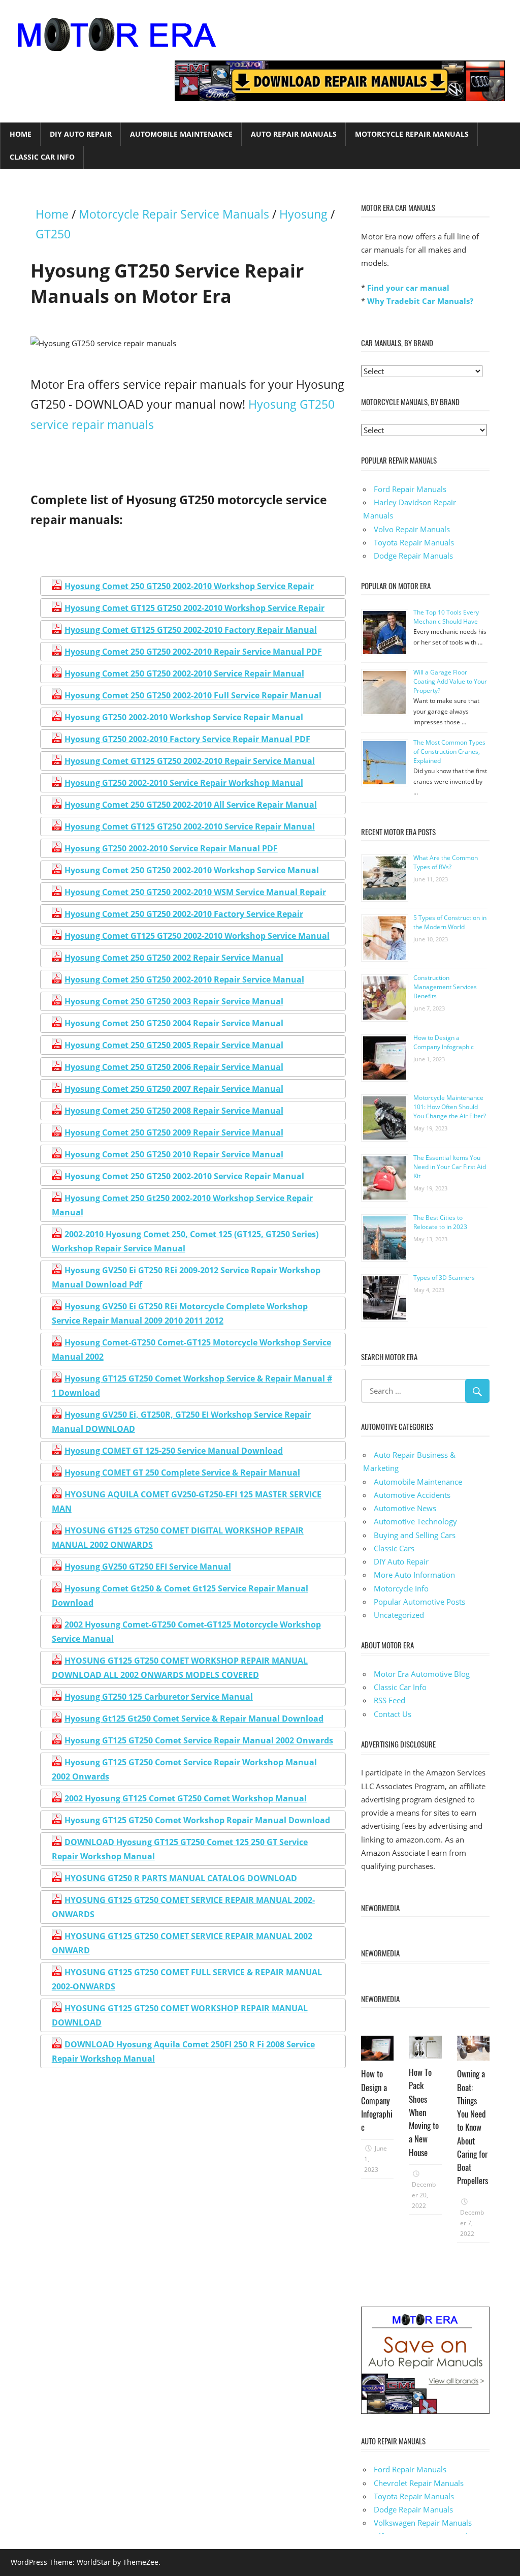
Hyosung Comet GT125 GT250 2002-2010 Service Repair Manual (190, 826)
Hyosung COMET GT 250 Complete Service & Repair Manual (182, 1473)
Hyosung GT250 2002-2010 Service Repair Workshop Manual (184, 783)
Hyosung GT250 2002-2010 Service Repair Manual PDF (171, 848)
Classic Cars (394, 1548)
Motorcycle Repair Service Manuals (174, 214)
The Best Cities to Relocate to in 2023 (440, 1222)
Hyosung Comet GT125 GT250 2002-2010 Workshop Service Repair (194, 608)
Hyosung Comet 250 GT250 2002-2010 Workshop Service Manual (192, 870)
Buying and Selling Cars (415, 1535)
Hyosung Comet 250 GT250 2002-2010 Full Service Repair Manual (193, 695)
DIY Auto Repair (81, 134)
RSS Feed (389, 1700)
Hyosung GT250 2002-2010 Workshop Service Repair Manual (184, 717)
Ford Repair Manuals (410, 489)
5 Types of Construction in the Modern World (450, 922)
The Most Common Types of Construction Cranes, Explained (449, 752)
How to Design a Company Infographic (444, 1042)
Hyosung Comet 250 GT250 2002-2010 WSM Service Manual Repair (195, 892)
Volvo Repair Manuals (412, 529)
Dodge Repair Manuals (413, 556)
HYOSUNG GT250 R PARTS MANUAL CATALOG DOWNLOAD (181, 1878)
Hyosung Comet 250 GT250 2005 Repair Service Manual (174, 1045)
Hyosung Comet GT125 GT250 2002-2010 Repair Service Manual (190, 761)
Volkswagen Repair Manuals (423, 2523)
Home (21, 134)
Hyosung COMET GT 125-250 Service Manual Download (174, 1451)
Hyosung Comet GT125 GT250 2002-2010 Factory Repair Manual (191, 630)
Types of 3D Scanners (444, 1278)
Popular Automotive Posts (419, 1602)
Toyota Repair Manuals (414, 542)
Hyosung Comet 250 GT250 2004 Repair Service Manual (174, 1023)
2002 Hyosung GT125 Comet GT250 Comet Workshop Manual (186, 1798)
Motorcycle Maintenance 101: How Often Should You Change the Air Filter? (450, 1107)
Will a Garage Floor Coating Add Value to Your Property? (450, 681)
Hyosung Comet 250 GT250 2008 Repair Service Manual (174, 1111)
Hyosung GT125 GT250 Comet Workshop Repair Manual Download (197, 1820)
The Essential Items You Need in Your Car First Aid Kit (450, 1167)
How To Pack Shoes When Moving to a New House (424, 2112)
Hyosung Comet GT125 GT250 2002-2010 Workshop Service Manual (197, 936)
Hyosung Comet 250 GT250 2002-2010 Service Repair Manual (184, 673)
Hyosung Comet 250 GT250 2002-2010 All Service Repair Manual (191, 805)
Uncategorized (399, 1615)
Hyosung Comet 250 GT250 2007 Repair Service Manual (174, 1089)
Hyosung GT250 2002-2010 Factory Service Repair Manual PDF (187, 739)
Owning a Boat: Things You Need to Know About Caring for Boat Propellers (473, 2127)
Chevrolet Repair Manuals (419, 2483)
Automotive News (405, 1508)
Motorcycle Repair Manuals (412, 134)
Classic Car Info (42, 157)
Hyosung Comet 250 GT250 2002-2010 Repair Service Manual (184, 979)
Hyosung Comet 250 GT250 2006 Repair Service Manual (174, 1067)
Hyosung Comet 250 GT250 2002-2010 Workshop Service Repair (189, 586)
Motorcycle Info (401, 1588)
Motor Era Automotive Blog (422, 1674)
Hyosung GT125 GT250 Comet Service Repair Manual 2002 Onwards (199, 1740)
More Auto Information (414, 1575)
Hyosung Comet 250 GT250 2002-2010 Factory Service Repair (184, 914)
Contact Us (393, 1714)
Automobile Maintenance (181, 134)
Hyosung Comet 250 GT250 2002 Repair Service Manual (174, 958)
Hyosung (303, 214)
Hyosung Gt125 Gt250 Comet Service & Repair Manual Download (194, 1719)
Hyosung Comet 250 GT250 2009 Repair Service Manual (174, 1132)
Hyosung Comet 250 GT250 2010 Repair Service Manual (174, 1154)
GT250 (53, 234)
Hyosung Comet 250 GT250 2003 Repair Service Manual (174, 1001)
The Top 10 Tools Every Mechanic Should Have (446, 617)
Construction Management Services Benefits (445, 987)
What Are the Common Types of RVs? (446, 862)
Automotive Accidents (412, 1495)
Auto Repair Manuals (294, 134)
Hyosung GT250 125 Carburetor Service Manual (159, 1697)
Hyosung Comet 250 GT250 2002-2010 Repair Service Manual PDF (193, 652)
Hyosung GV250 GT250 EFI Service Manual (148, 1567)
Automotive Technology (415, 1521)
